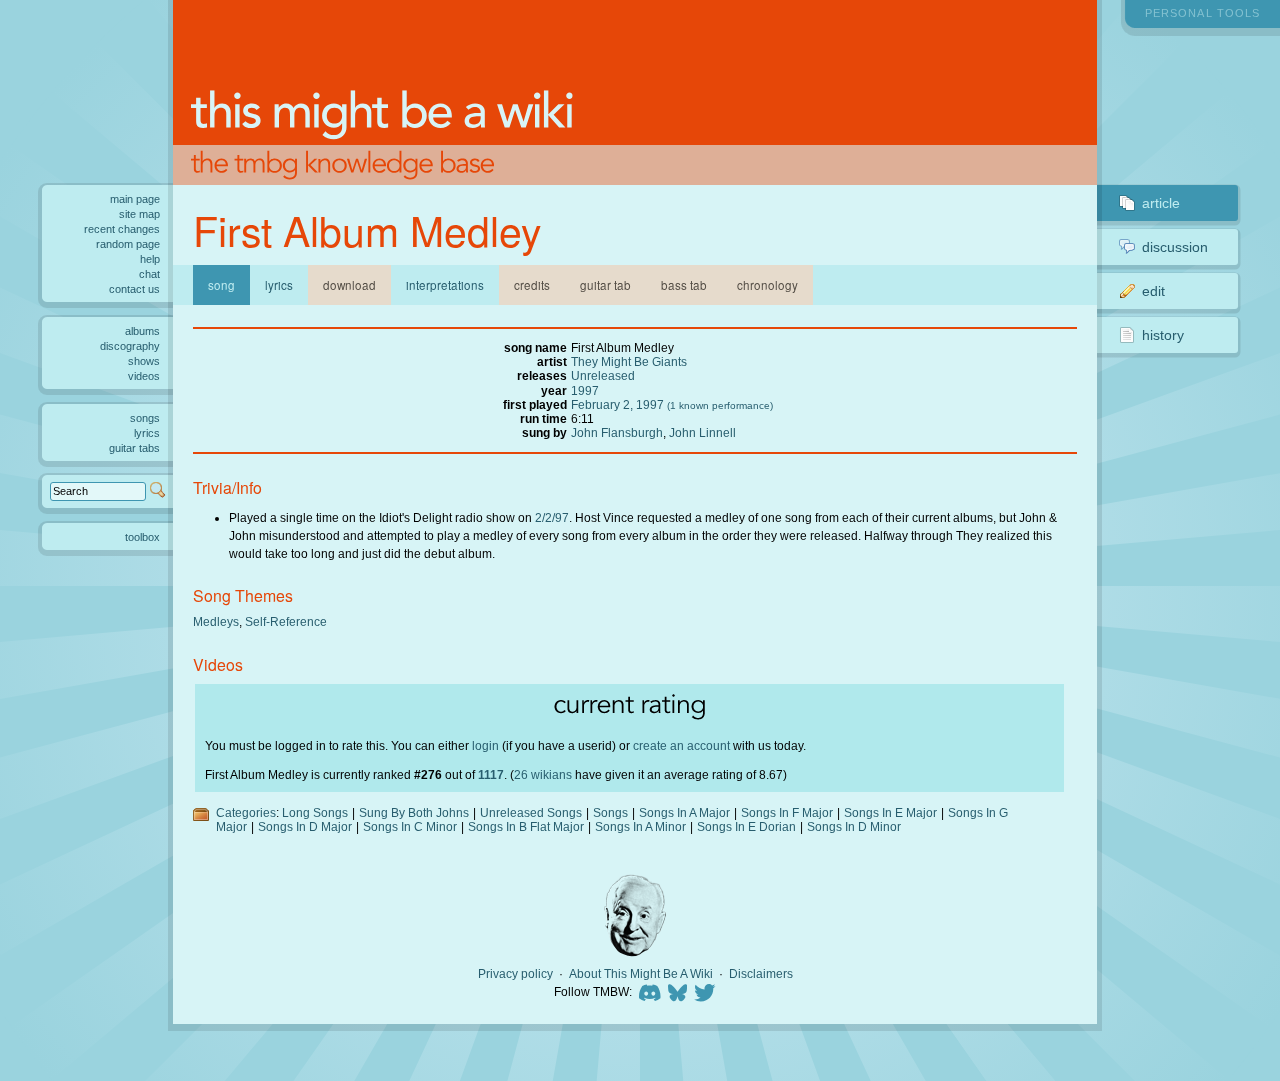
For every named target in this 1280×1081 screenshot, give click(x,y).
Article (1161, 203)
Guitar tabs (134, 448)
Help (150, 259)
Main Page (135, 199)
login (485, 745)
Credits (532, 285)
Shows (144, 361)
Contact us (134, 289)
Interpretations (445, 285)
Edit (1153, 291)
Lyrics (279, 285)
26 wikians (543, 774)
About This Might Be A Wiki (641, 974)
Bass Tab (684, 285)
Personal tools (1202, 13)
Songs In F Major (787, 812)
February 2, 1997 (617, 404)
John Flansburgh (617, 432)
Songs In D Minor (854, 826)
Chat (149, 274)
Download (349, 285)
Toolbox (142, 537)
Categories (246, 812)
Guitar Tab (605, 285)
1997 (585, 390)
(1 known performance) (720, 405)
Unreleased (603, 375)
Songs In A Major (684, 812)
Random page (128, 244)
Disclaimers (761, 974)
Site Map (139, 214)
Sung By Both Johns (414, 812)
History (1163, 335)
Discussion (1175, 247)
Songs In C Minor (410, 826)
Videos (144, 376)
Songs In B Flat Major (526, 826)
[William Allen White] (635, 915)
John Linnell (702, 432)
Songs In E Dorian (746, 826)
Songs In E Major (890, 812)
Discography (130, 346)
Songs (610, 812)
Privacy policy (515, 974)
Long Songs (315, 812)
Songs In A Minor (640, 826)
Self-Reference (286, 621)
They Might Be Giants (629, 361)
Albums (142, 331)
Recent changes (122, 229)
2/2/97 (552, 517)
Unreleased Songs (531, 812)
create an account (681, 745)
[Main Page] (634, 92)
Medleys (216, 621)
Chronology (767, 285)
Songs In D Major (305, 826)
